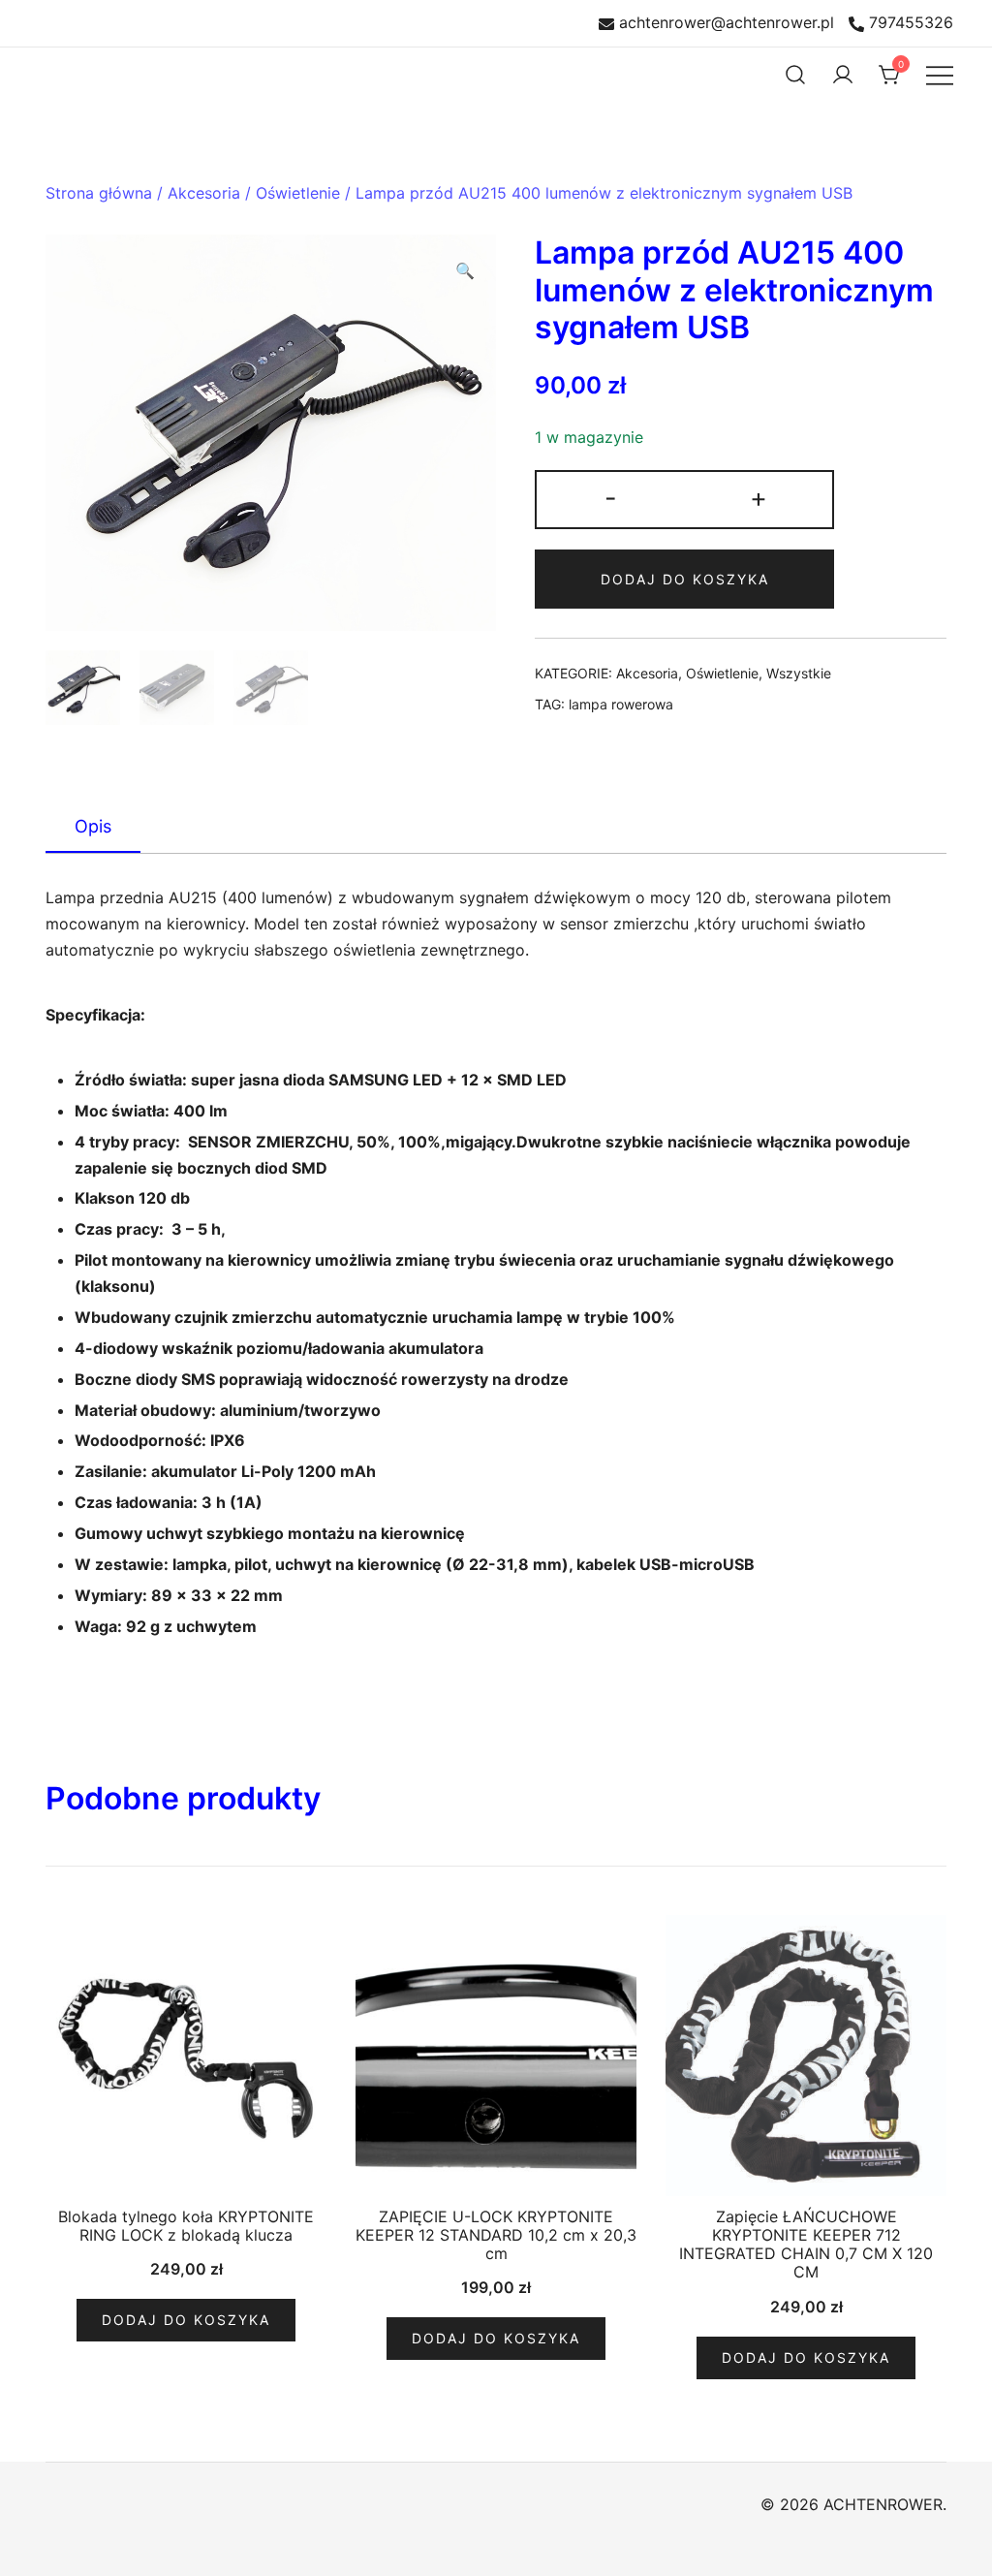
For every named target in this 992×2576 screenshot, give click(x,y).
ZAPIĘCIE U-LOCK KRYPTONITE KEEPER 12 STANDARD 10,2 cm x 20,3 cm (496, 2235)
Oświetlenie (298, 193)
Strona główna (99, 193)
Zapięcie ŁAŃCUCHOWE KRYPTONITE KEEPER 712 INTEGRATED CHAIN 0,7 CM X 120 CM (806, 2245)
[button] (465, 271)
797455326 (911, 23)
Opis (93, 826)
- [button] (611, 498)
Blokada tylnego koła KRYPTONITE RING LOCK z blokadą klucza (186, 2226)
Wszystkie (799, 673)
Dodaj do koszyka (685, 579)
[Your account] (843, 75)
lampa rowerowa (621, 704)
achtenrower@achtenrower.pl (727, 23)
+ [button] (759, 498)
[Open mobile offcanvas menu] (940, 75)
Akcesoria (204, 193)
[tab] (93, 828)
